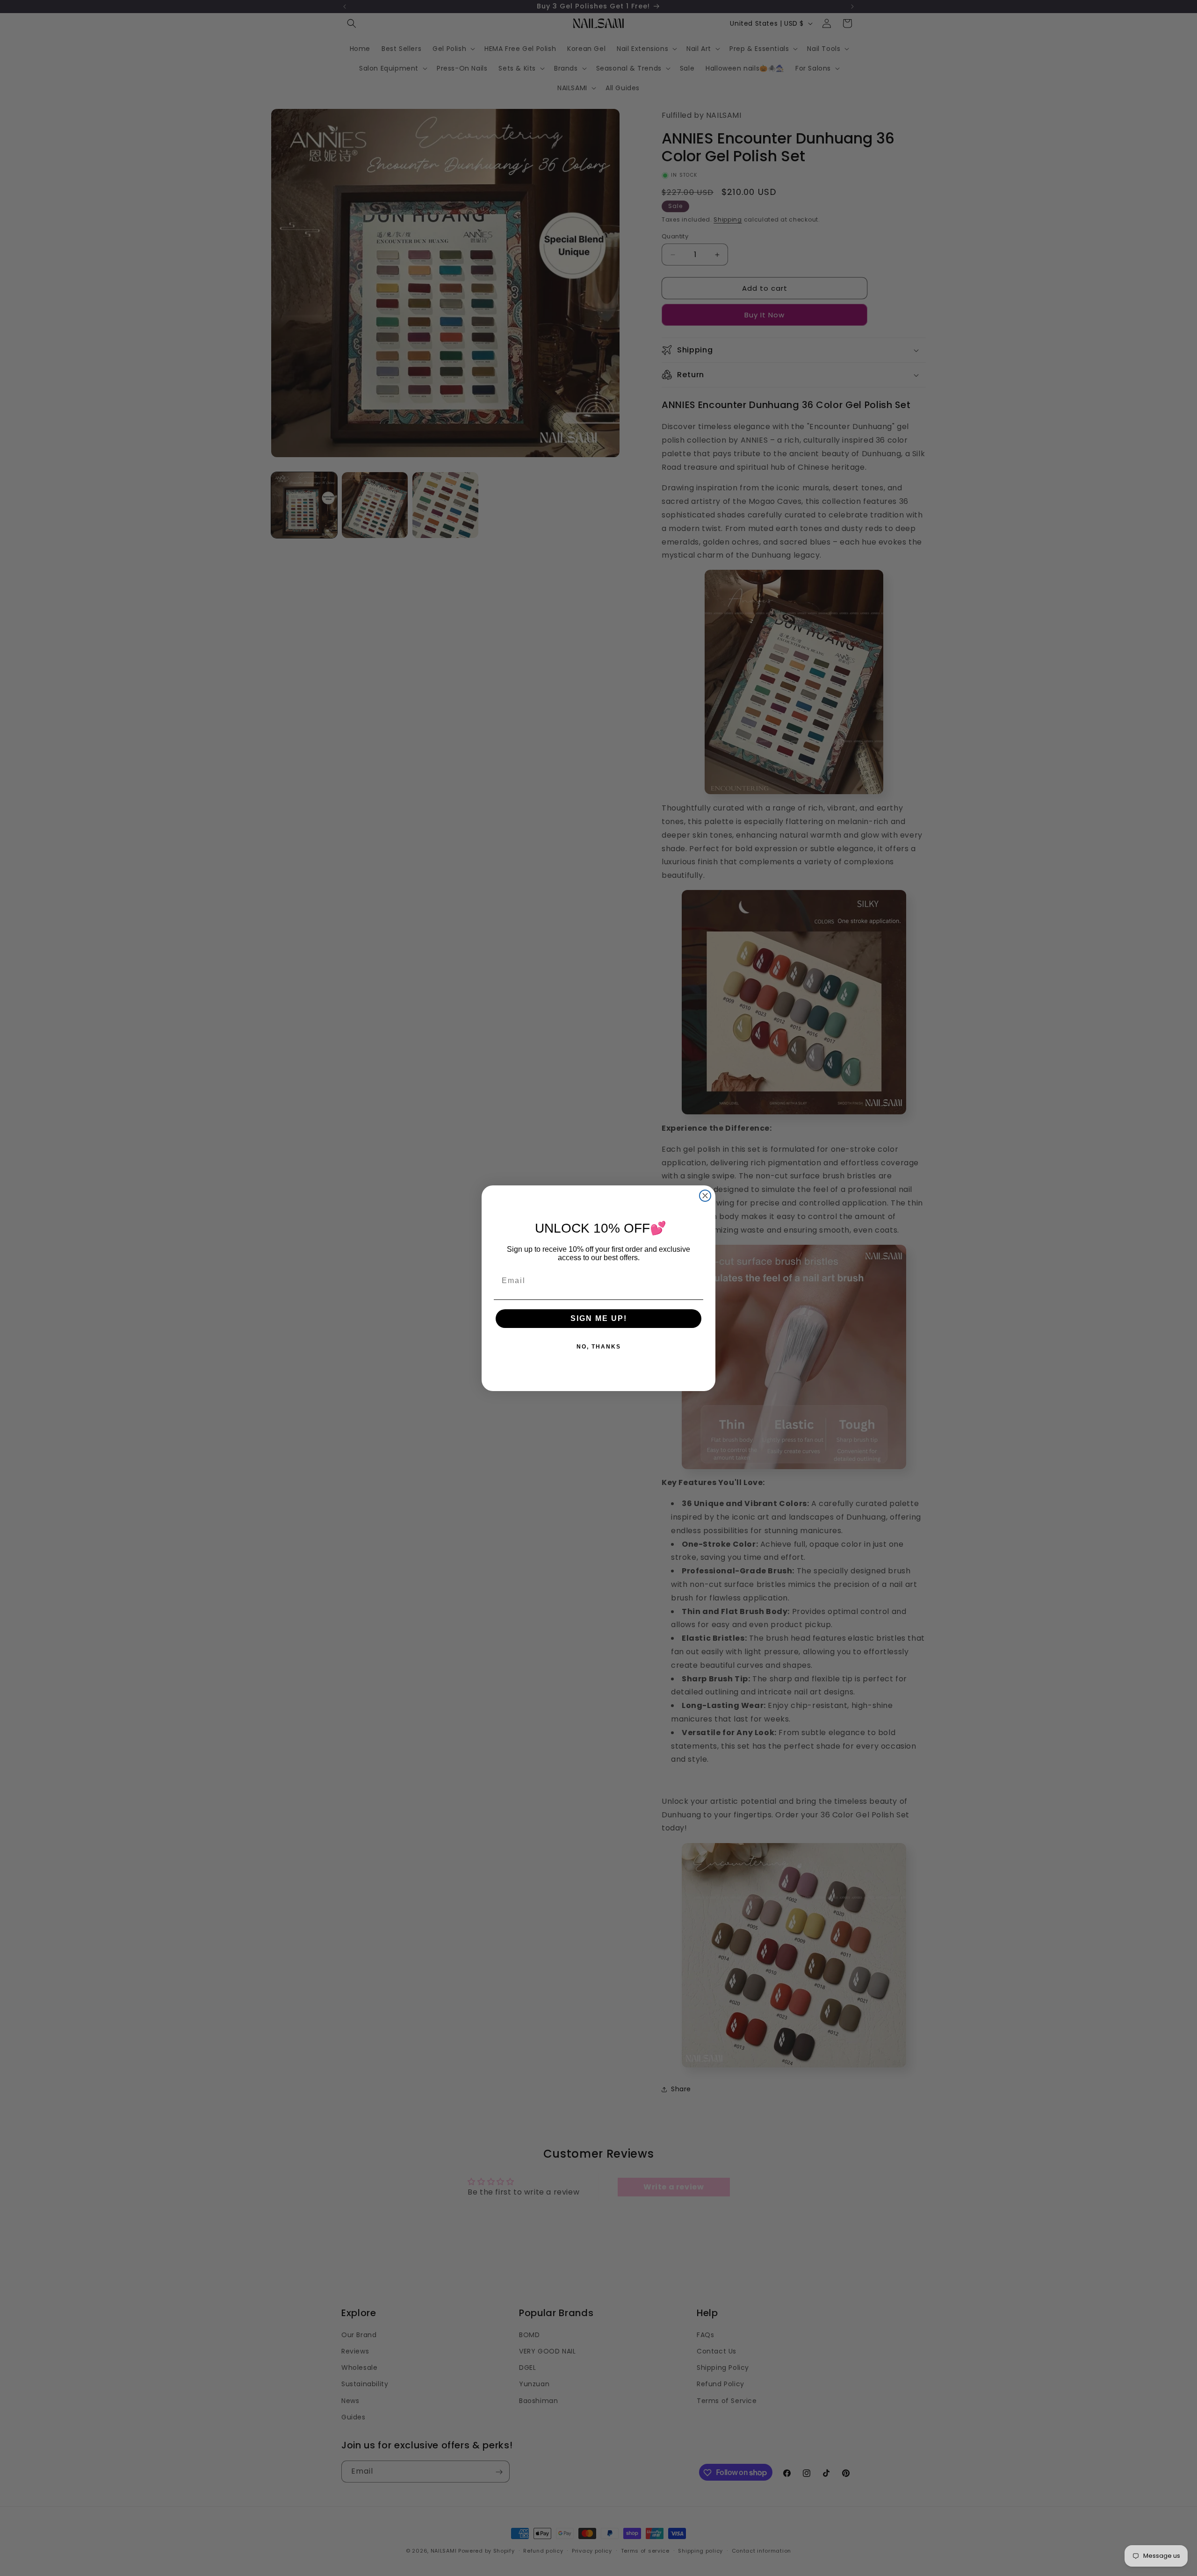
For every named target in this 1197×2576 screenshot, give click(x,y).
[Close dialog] (705, 1196)
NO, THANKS (599, 1346)
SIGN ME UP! (599, 1318)
